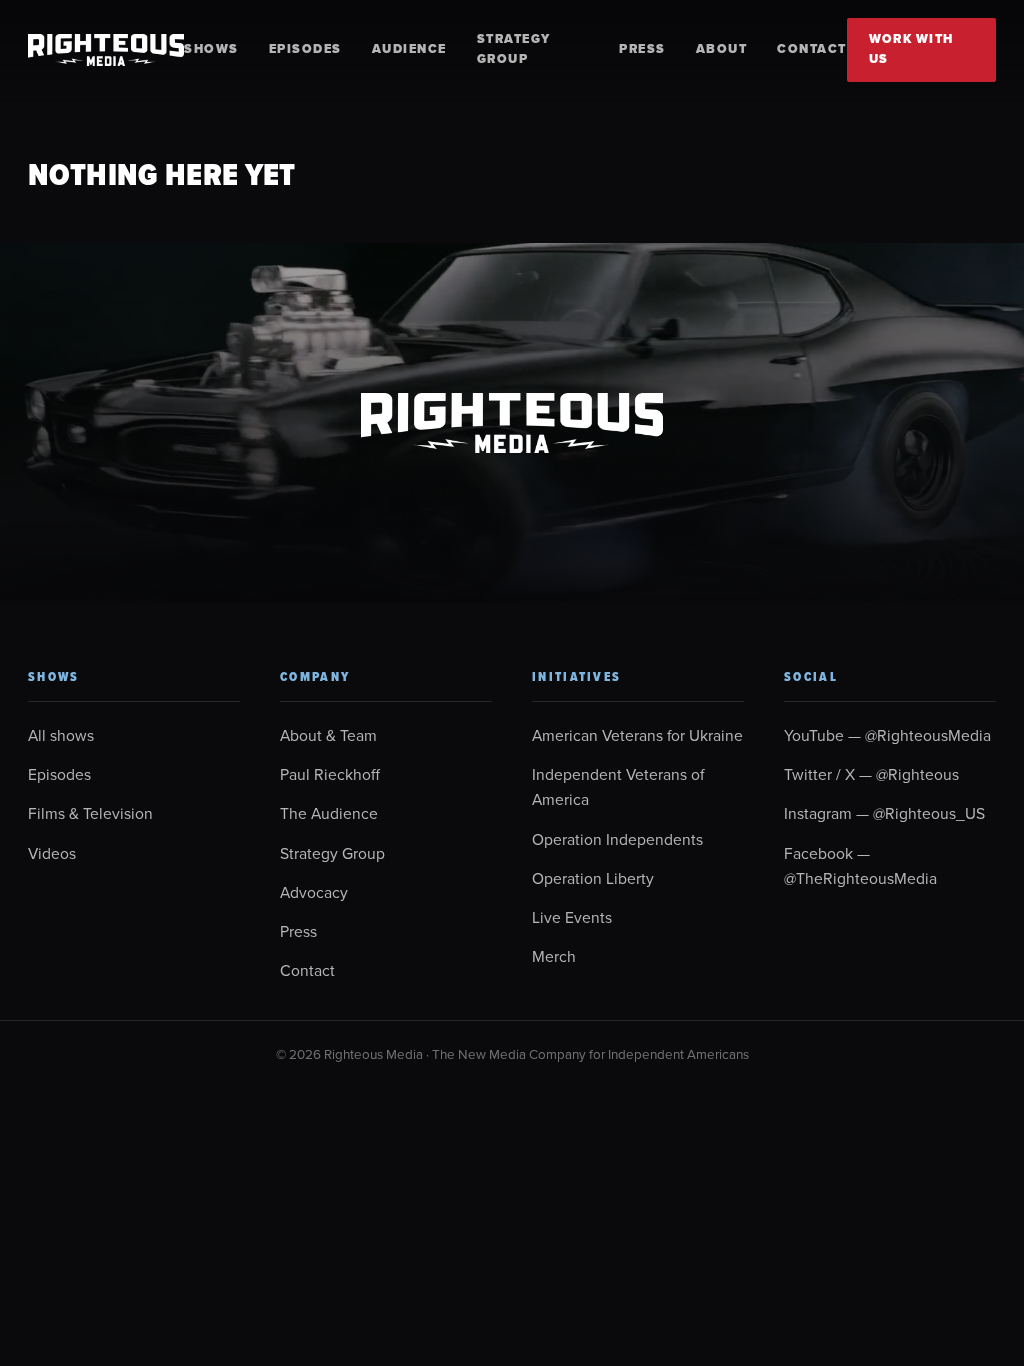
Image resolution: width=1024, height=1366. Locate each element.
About (722, 49)
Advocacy (314, 892)
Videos (52, 853)
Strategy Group (514, 49)
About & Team (328, 735)
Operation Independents (617, 839)
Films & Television (90, 813)
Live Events (572, 917)
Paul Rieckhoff (330, 774)
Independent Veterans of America (618, 786)
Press (642, 49)
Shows (211, 49)
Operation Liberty (593, 878)
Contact (811, 49)
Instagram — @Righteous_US (884, 813)
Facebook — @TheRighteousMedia (860, 865)
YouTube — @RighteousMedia (887, 735)
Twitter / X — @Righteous (871, 774)
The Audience (329, 813)
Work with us (911, 49)
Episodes (305, 49)
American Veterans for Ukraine (637, 735)
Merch (554, 956)
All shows (61, 735)
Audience (409, 49)
